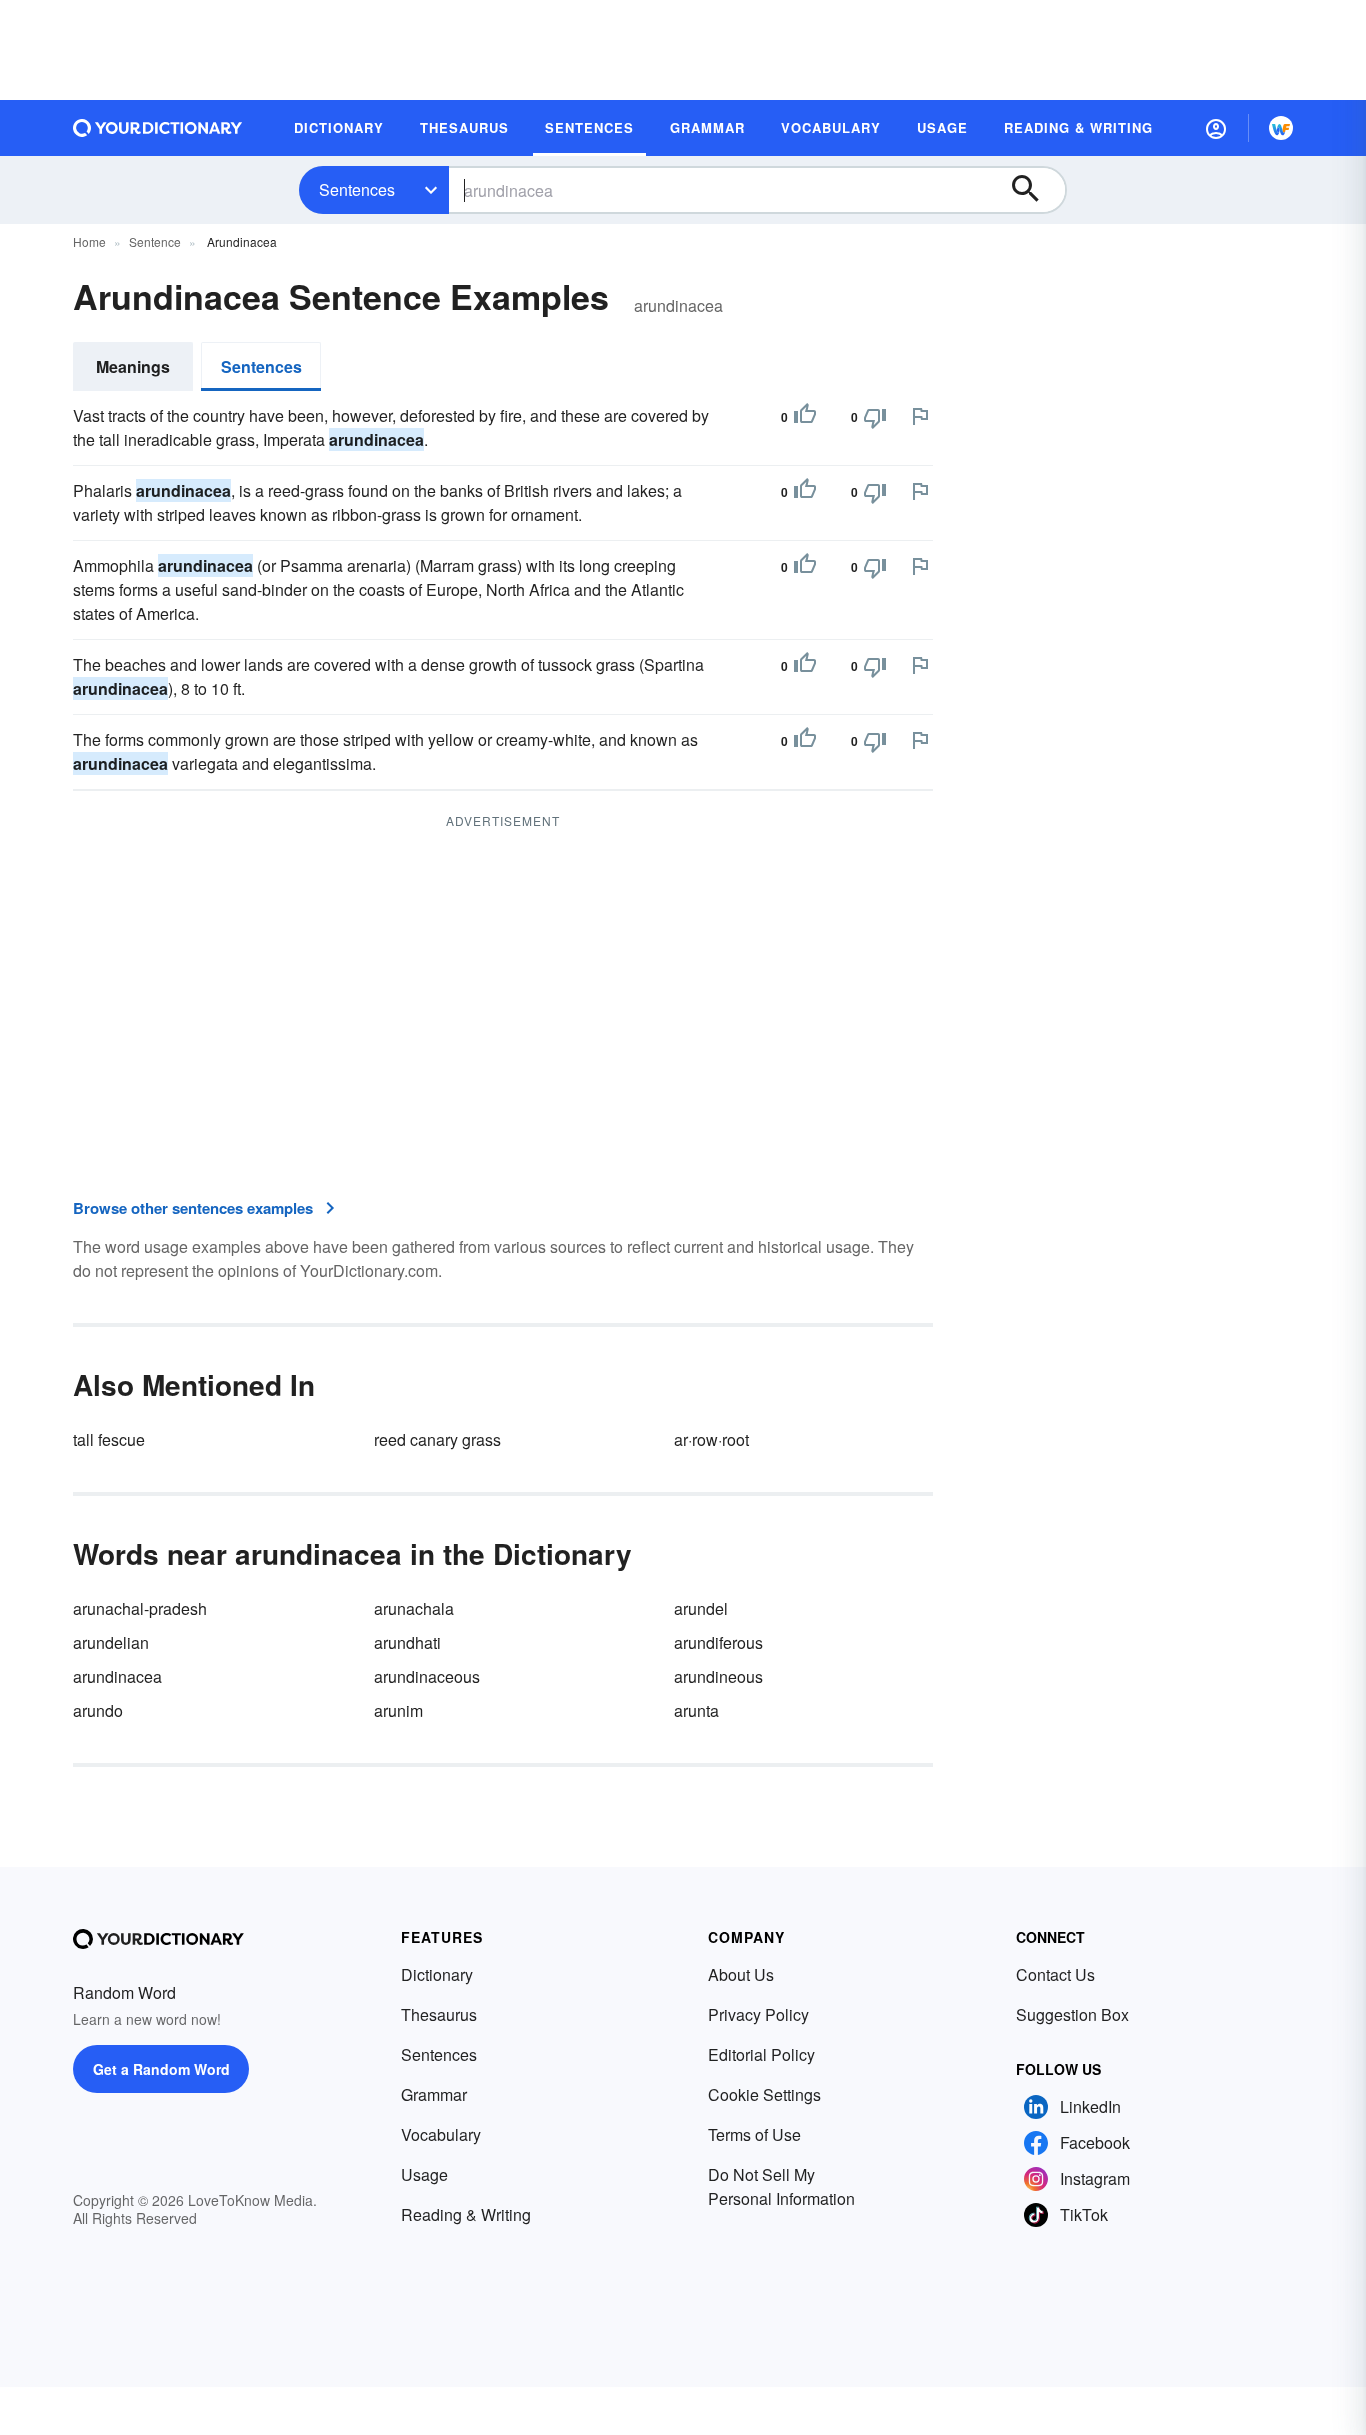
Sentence (155, 241)
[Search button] (1035, 190)
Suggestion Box (1072, 2014)
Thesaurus (439, 2014)
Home (89, 241)
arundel (701, 1608)
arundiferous (718, 1642)
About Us (741, 1974)
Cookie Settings (764, 2094)
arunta (696, 1710)
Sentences (357, 189)
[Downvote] (875, 417)
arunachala (414, 1608)
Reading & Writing (466, 2214)
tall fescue (109, 1439)
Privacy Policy (758, 2014)
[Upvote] (805, 417)
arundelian (111, 1642)
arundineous (718, 1676)
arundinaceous (427, 1676)
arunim (398, 1710)
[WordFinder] (1281, 128)
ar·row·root (711, 1439)
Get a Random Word (161, 2069)
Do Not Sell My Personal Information (781, 2186)
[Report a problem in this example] (920, 416)
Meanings (133, 366)
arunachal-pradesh (140, 1608)
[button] (1216, 128)
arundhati (407, 1642)
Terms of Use (754, 2134)
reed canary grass (437, 1439)
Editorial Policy (761, 2054)
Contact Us (1055, 1974)
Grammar (434, 2094)
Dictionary (437, 1974)
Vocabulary (441, 2134)
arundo (98, 1710)
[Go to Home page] (158, 128)
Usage (424, 2174)
